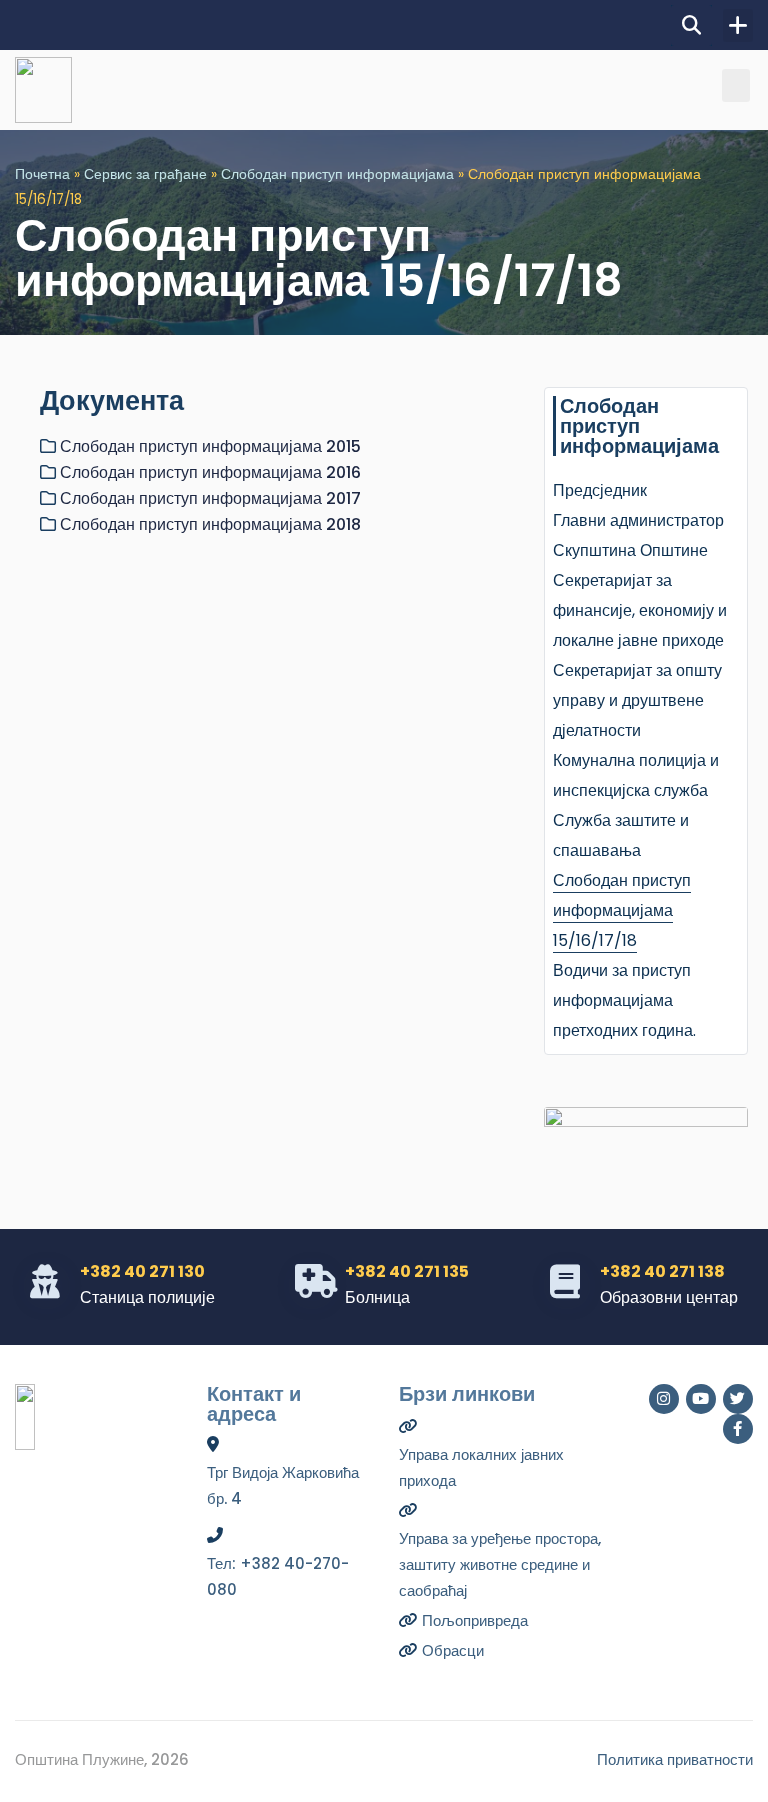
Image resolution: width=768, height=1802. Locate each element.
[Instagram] (664, 1399)
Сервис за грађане (145, 174)
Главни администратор (638, 520)
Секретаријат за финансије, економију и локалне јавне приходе (640, 610)
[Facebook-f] (738, 1429)
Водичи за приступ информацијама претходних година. (624, 1000)
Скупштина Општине (630, 550)
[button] (691, 25)
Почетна (42, 174)
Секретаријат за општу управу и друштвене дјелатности (637, 700)
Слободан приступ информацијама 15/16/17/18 (622, 910)
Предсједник (600, 490)
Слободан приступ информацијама (337, 174)
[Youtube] (701, 1399)
